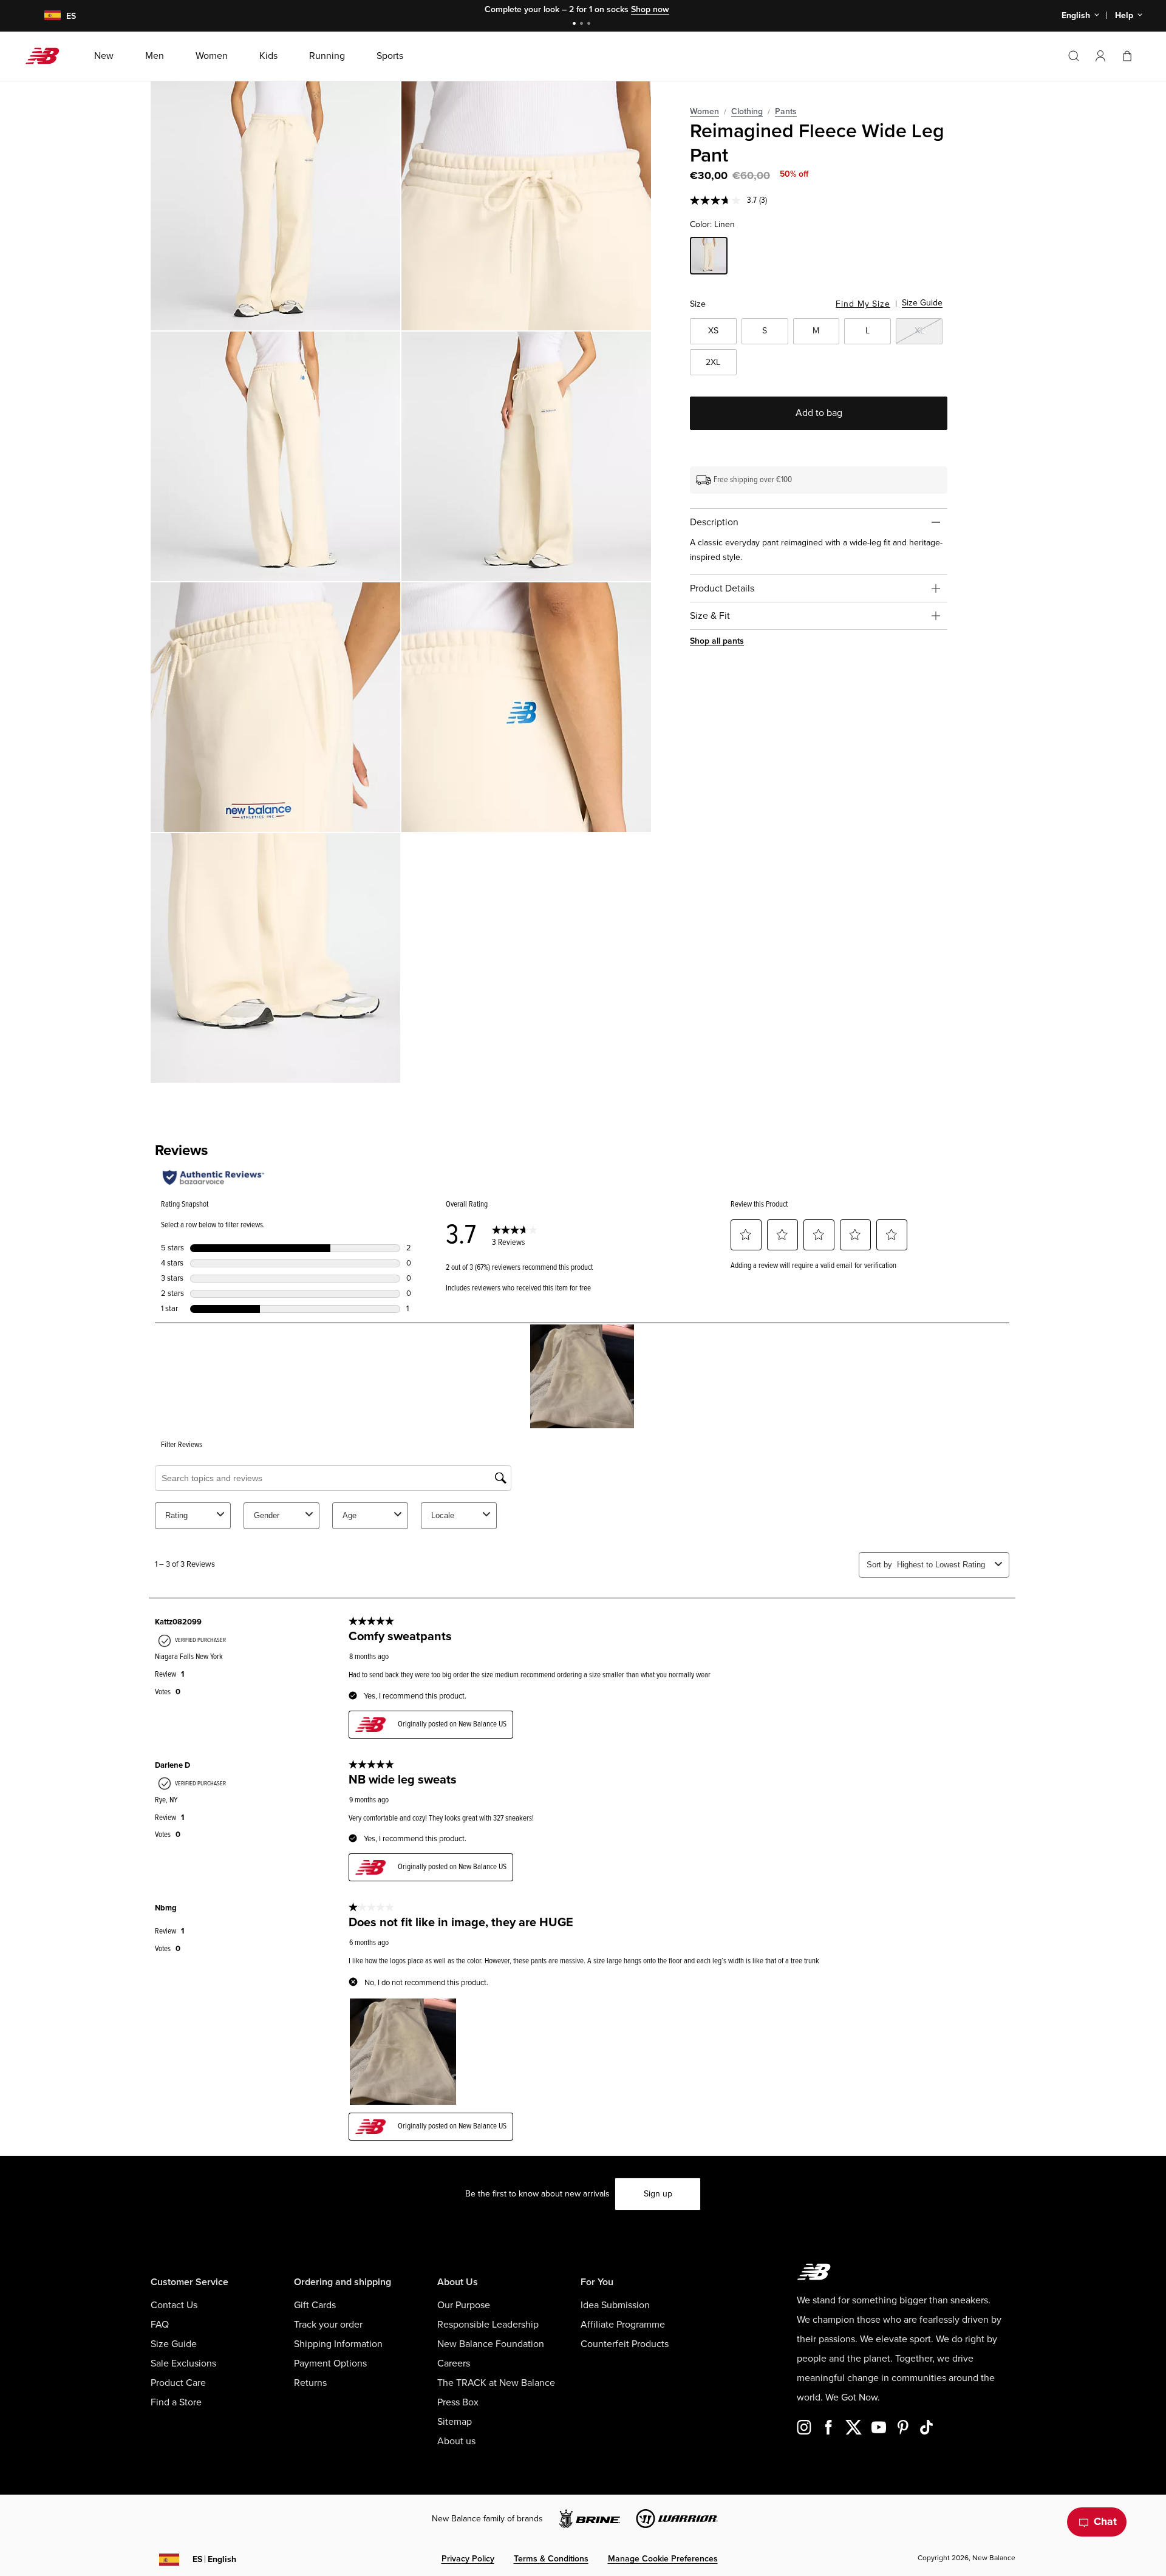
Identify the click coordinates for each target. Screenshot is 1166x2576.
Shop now (650, 9)
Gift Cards (315, 2305)
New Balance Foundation (491, 2344)
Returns (310, 2383)
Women (704, 111)
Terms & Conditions (551, 2559)
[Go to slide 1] (576, 25)
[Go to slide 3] (590, 25)
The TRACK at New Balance (496, 2383)
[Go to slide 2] (583, 25)
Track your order (328, 2325)
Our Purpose (464, 2305)
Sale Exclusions (183, 2363)
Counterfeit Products (625, 2344)
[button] (1100, 56)
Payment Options (330, 2363)
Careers (454, 2363)
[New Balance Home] (47, 56)
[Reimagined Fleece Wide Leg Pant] (275, 206)
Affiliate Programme (623, 2325)
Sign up (658, 2194)
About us (456, 2441)
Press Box (458, 2402)
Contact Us (174, 2305)
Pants (786, 111)
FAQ (160, 2325)
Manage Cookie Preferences (663, 2559)
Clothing (747, 111)
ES (214, 2559)
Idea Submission (615, 2305)
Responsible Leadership (488, 2325)
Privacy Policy (468, 2559)
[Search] (1074, 56)
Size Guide (922, 303)
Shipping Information (338, 2344)
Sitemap (455, 2422)
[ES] (45, 16)
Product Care (178, 2383)
